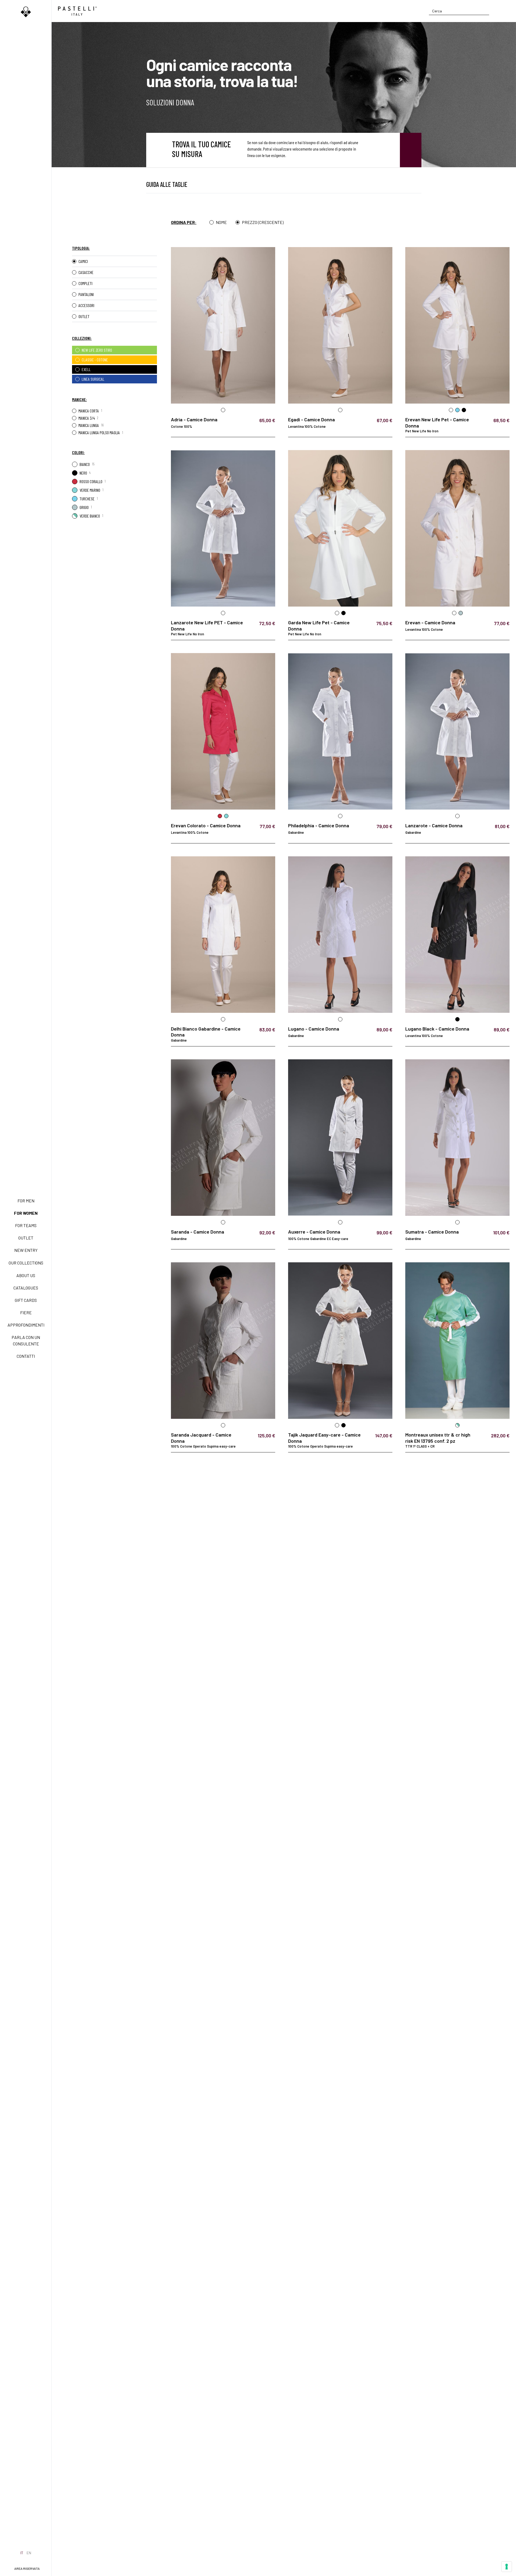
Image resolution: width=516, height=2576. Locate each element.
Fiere (26, 1312)
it (22, 2553)
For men (26, 1201)
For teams (26, 1225)
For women (26, 1213)
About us (26, 1275)
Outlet (26, 1238)
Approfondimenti (26, 1325)
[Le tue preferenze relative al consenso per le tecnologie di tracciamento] (507, 2567)
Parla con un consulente (26, 1340)
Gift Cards (26, 1300)
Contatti (26, 1356)
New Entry (26, 1250)
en (29, 2553)
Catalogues (26, 1288)
